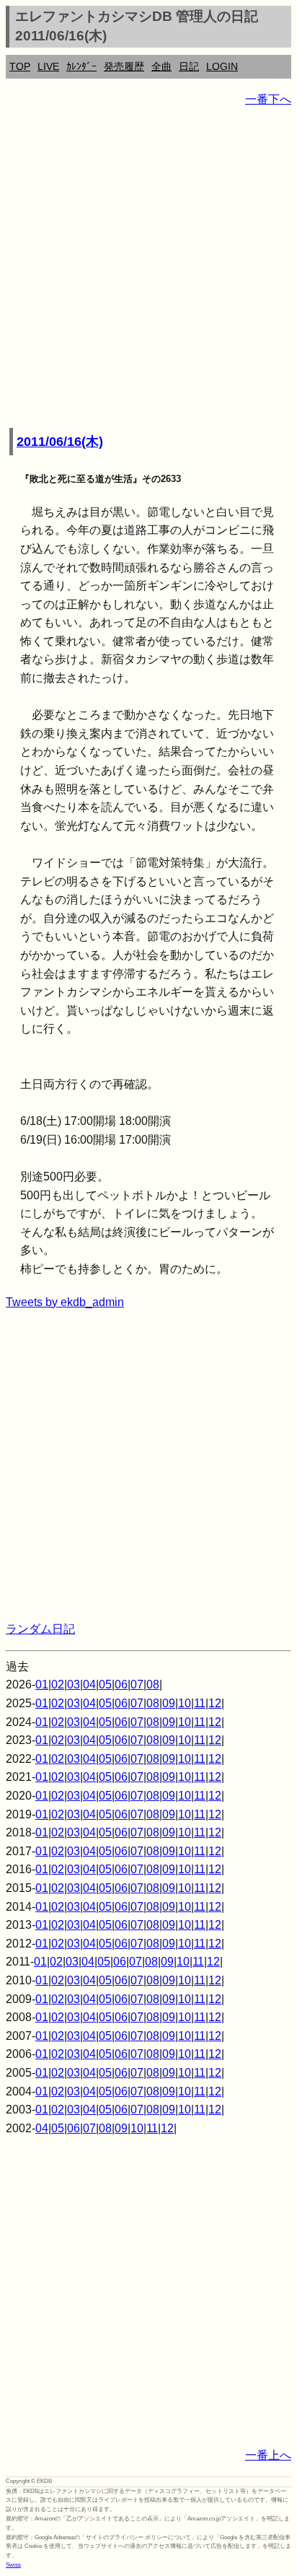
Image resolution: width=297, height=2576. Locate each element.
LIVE (48, 66)
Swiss (13, 2565)
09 (169, 1703)
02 (58, 1685)
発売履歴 (124, 66)
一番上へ (268, 2455)
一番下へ (268, 99)
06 (121, 1685)
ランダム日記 (40, 1629)
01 (42, 1685)
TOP (20, 66)
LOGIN (222, 66)
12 (215, 1703)
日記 (189, 66)
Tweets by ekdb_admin (65, 1302)
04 (89, 1685)
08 (153, 1685)
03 (74, 1685)
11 (200, 1703)
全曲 (161, 66)
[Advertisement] (148, 268)
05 (105, 1685)
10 (185, 1703)
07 (137, 1685)
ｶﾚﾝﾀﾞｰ (81, 66)
